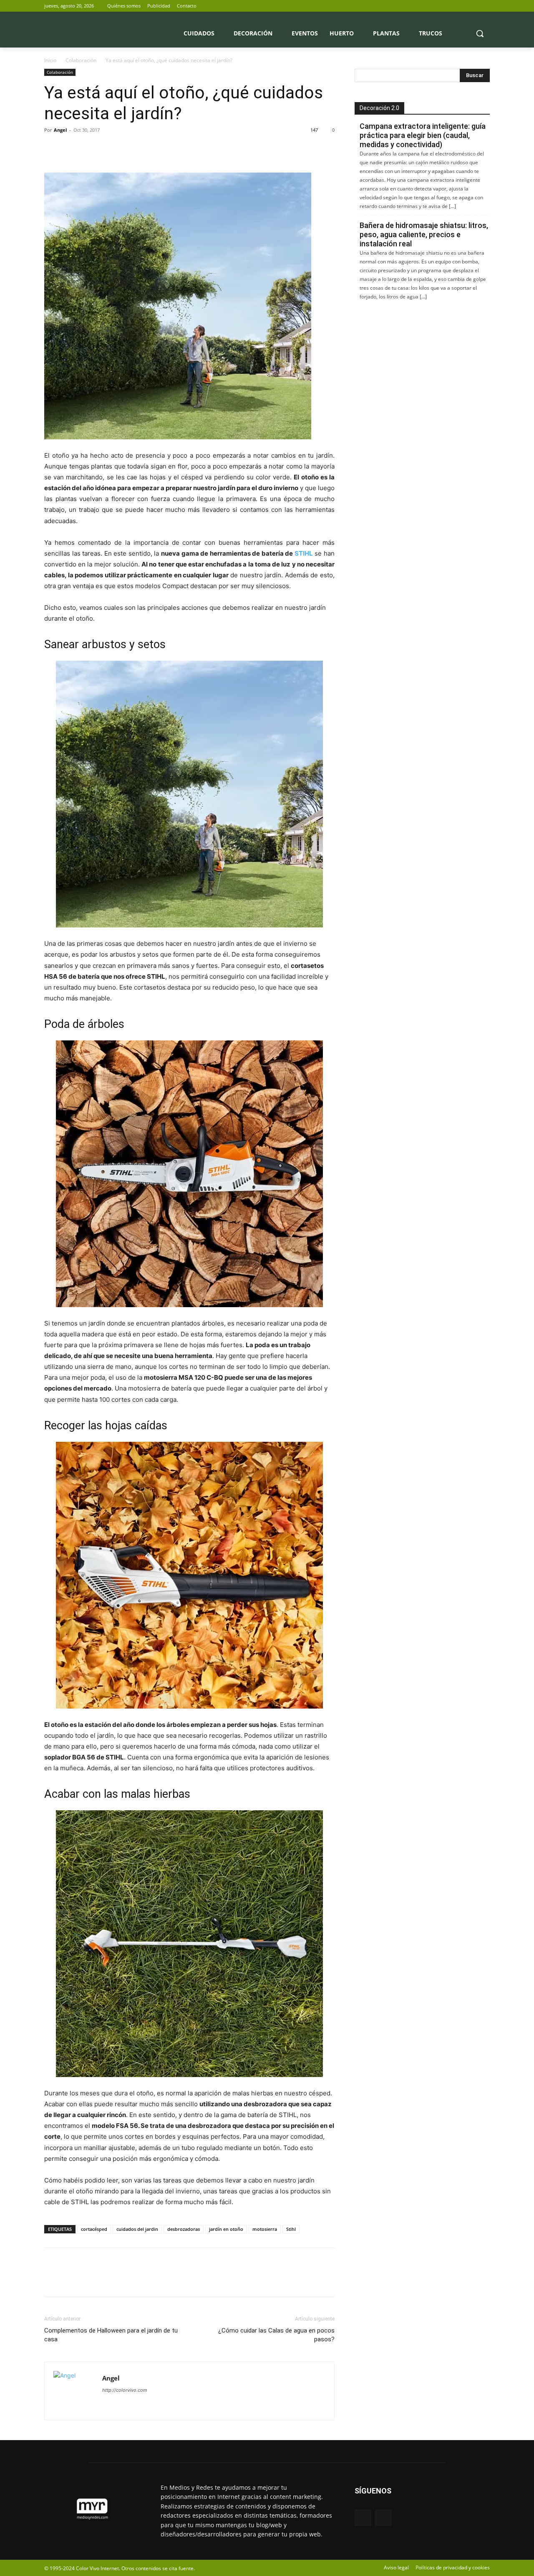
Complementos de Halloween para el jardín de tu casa (111, 2335)
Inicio (50, 60)
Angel (60, 130)
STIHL (304, 553)
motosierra (265, 2229)
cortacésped (94, 2229)
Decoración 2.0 (379, 108)
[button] (480, 33)
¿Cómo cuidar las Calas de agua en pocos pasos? (276, 2335)
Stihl (291, 2229)
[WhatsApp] (110, 149)
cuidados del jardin (137, 2229)
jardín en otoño (226, 2229)
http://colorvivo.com (125, 2390)
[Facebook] (473, 6)
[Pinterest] (91, 149)
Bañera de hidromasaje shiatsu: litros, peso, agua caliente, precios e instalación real (424, 234)
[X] (485, 6)
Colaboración (81, 60)
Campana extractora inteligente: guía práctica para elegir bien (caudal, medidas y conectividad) (423, 135)
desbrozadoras (184, 2229)
